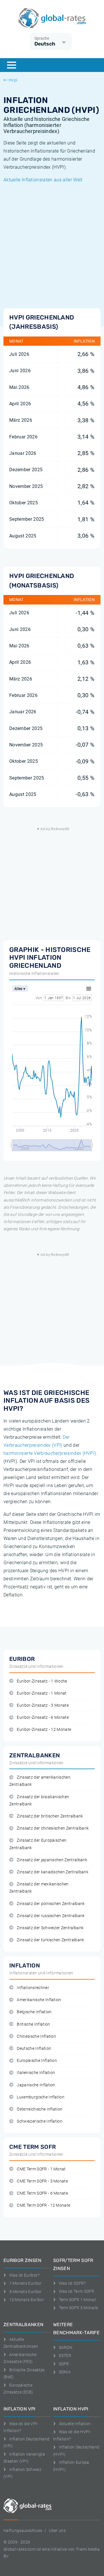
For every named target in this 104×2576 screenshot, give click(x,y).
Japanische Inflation (36, 2085)
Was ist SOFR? (72, 2283)
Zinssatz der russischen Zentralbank (51, 1916)
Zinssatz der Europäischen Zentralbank (38, 1844)
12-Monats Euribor (27, 2300)
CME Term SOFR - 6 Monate (42, 2193)
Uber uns (57, 2531)
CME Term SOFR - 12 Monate (43, 2205)
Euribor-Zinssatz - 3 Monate (43, 1705)
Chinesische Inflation (36, 2036)
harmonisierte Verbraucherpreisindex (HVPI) (50, 1453)
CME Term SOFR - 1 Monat (41, 2169)
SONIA (65, 2372)
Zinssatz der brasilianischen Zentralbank (39, 1801)
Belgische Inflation (34, 2012)
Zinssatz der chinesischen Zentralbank (53, 1828)
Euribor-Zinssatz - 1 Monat (42, 1693)
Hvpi (13, 80)
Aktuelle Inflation (75, 2424)
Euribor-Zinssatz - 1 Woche (42, 1681)
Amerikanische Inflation (39, 2000)
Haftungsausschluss (23, 2531)
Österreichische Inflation (40, 2109)
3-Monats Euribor (26, 2292)
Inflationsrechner (33, 1988)
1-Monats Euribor (26, 2283)
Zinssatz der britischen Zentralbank (50, 1816)
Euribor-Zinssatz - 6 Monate (43, 1717)
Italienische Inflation (36, 2073)
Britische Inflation (33, 2024)
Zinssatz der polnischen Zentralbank (51, 1904)
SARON (66, 2347)
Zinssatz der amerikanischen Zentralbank (40, 1781)
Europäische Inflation (37, 2061)
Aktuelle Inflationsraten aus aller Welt (43, 180)
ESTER (65, 2356)
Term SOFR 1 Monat (77, 2300)
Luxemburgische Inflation (41, 2097)
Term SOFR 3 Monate (78, 2308)
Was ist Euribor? (24, 2275)
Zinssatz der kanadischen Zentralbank (53, 1872)
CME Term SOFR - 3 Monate (42, 2181)
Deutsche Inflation (34, 2049)
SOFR (64, 2364)
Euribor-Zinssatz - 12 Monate (44, 1730)
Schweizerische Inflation (40, 2121)
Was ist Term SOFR (77, 2291)
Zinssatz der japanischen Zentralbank (52, 1860)
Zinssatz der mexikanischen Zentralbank (39, 1888)
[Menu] (12, 65)
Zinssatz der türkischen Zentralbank (50, 1940)
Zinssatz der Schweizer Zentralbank (50, 1928)
